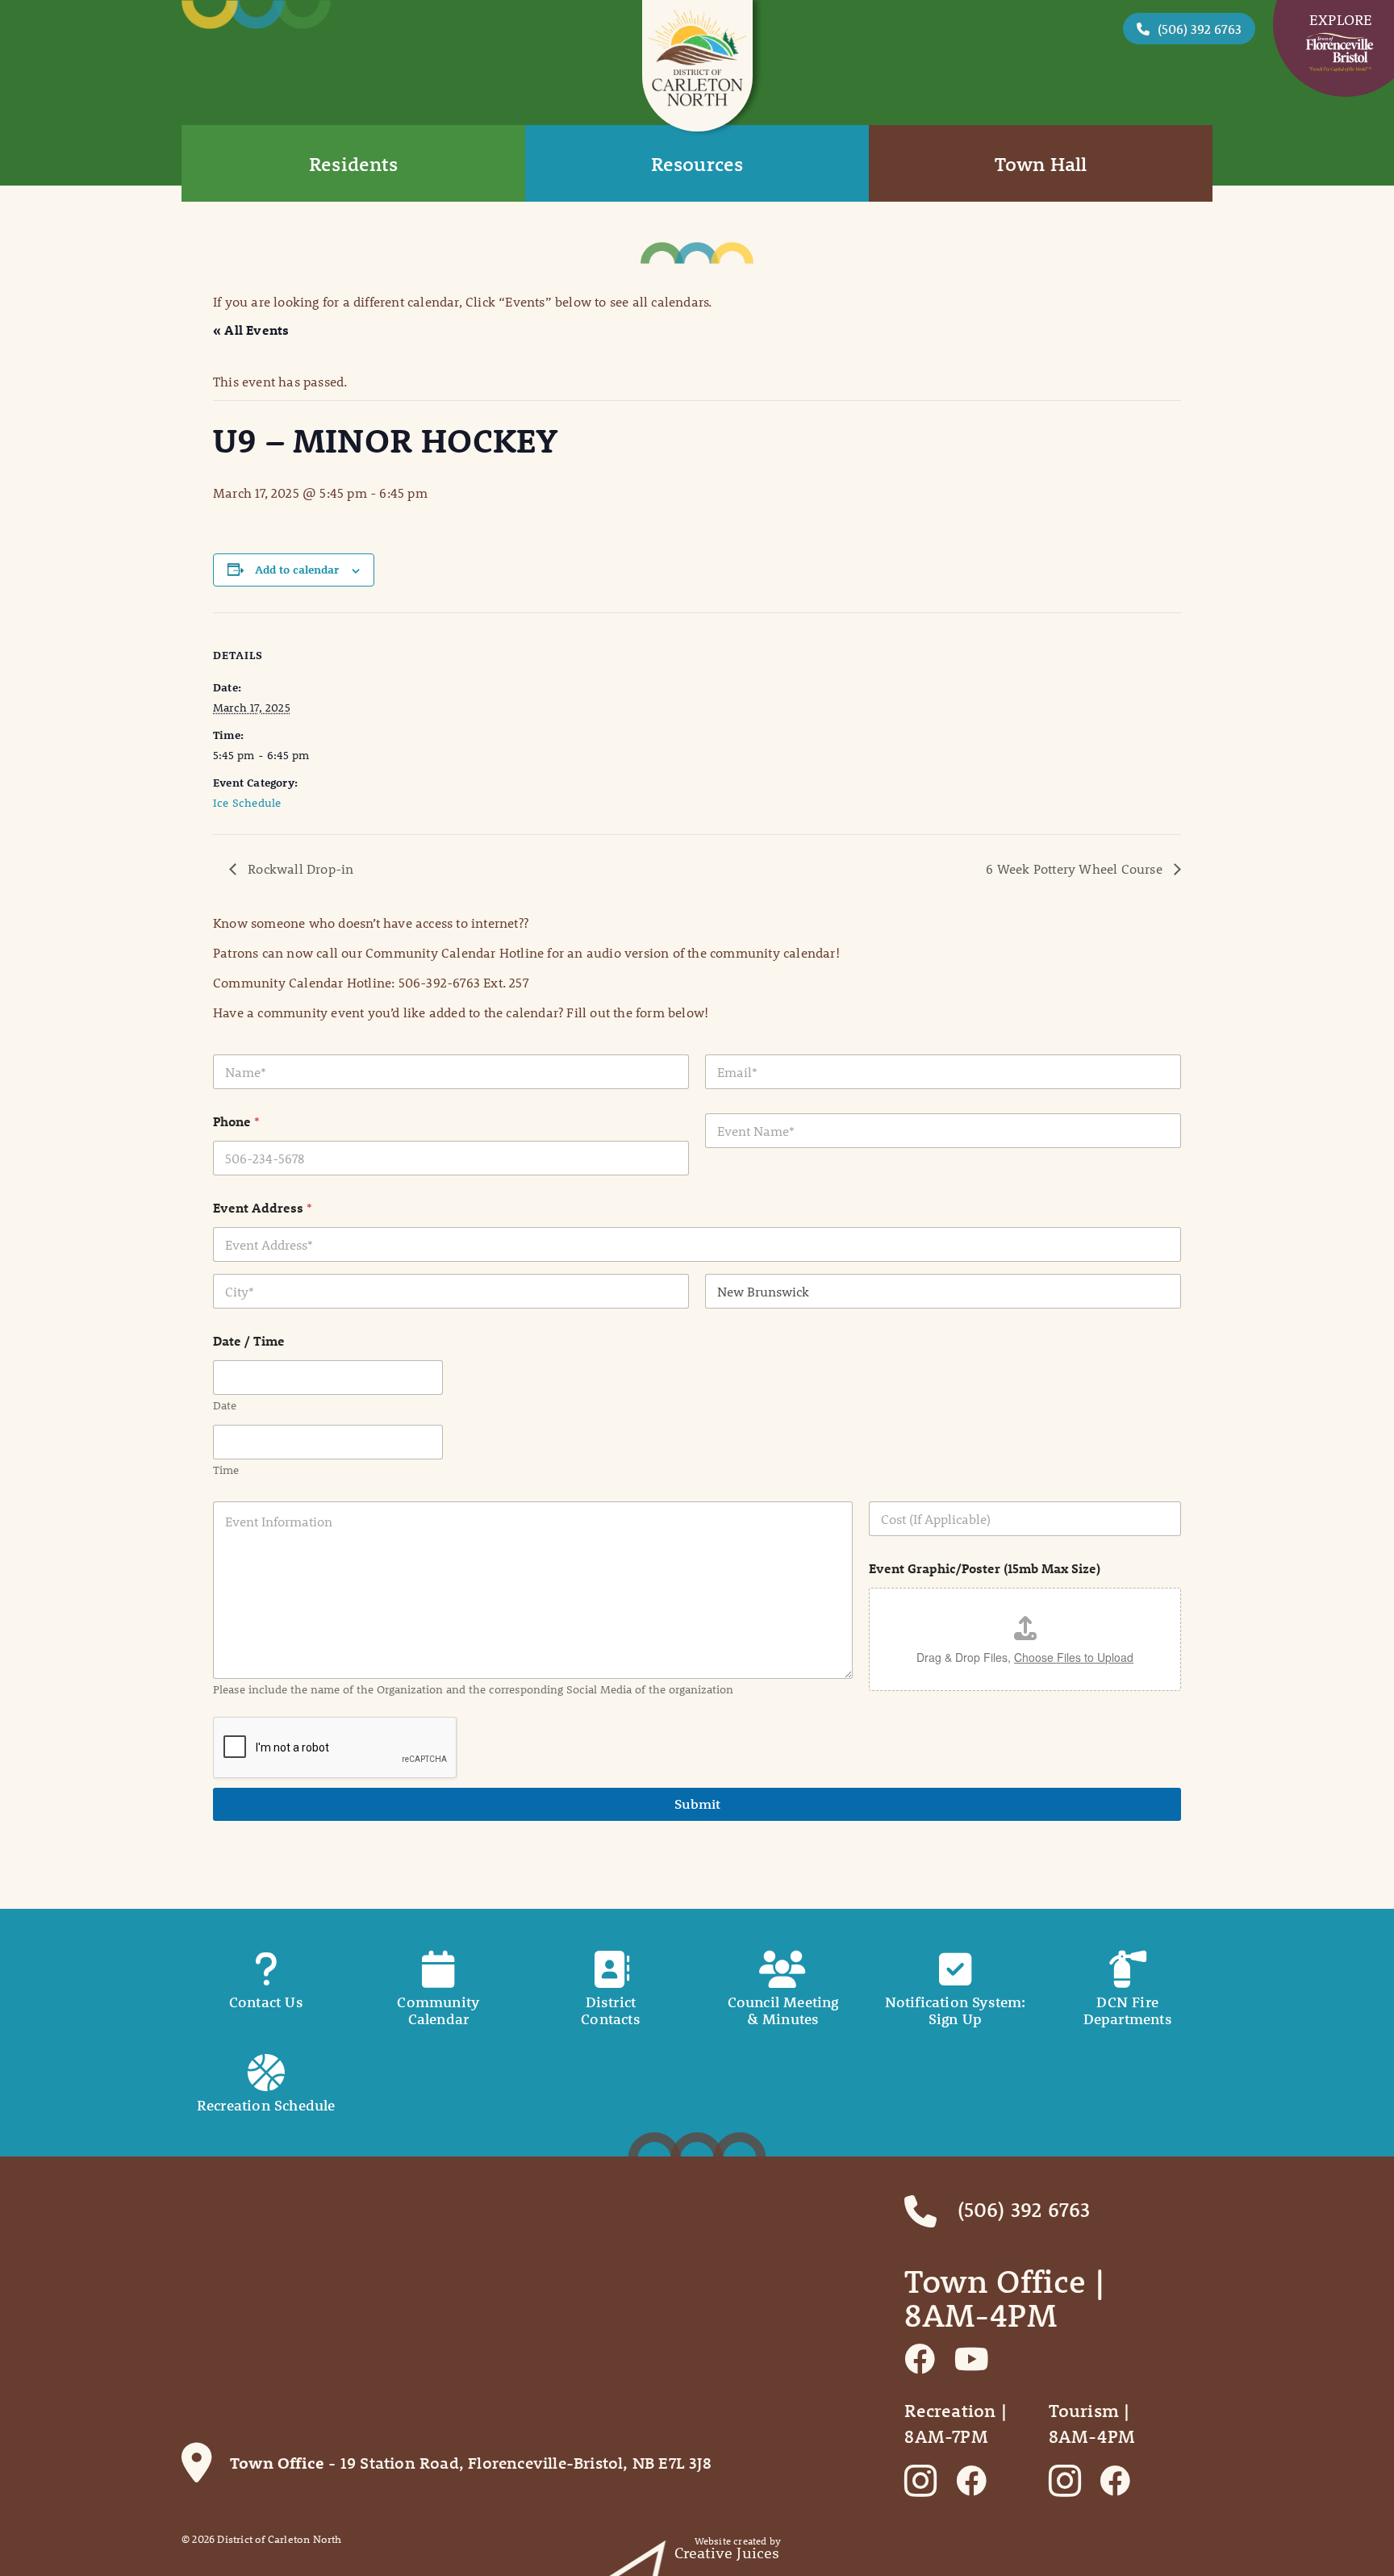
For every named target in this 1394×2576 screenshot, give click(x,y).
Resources (697, 164)
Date (225, 1406)
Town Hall (1041, 164)
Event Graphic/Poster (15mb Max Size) (985, 1568)
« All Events (251, 330)
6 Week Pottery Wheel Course (1076, 868)
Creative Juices (727, 2553)
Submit (697, 1804)
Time (226, 1470)
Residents (353, 164)
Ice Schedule (247, 803)
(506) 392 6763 (1200, 29)
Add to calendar (297, 570)
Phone (236, 1121)
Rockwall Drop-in (299, 868)
